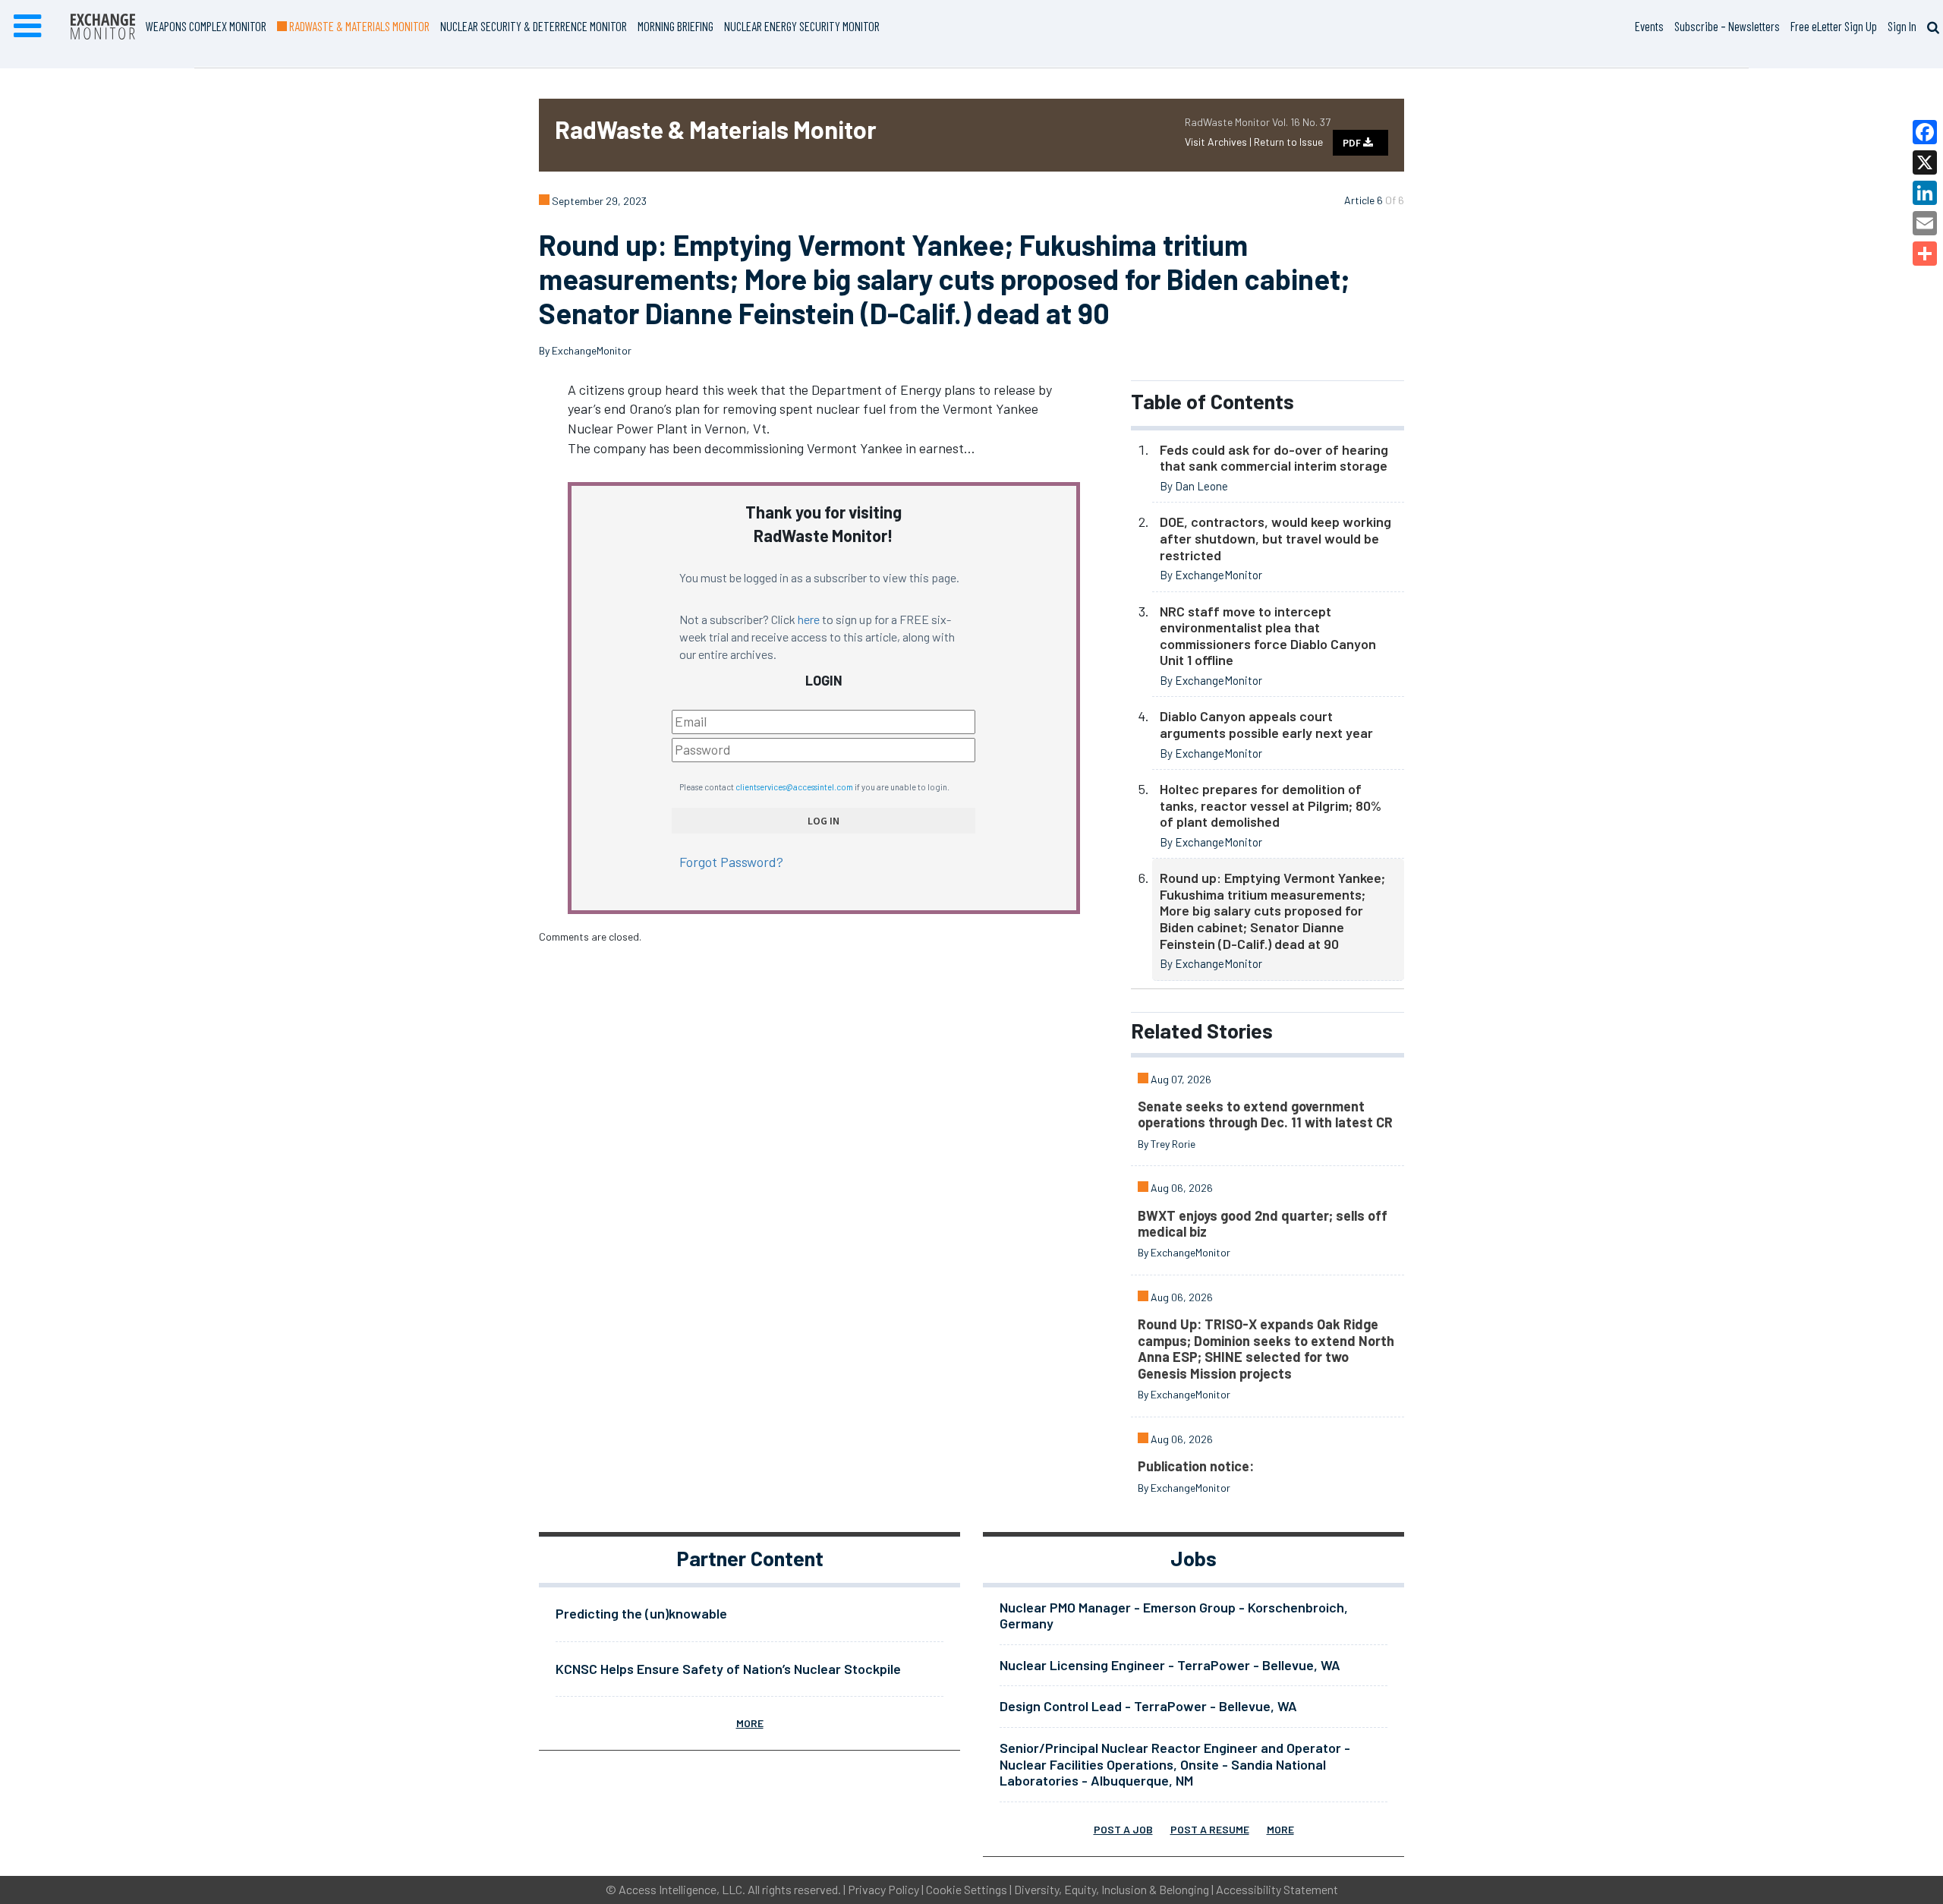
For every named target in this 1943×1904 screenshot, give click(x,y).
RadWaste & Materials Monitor (358, 26)
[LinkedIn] (1925, 193)
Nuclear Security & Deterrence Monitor (534, 26)
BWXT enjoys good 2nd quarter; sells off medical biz (1263, 1224)
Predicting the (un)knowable (641, 1613)
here (809, 619)
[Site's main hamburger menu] (27, 27)
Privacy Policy (883, 1889)
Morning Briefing (675, 26)
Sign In (1902, 26)
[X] (1925, 162)
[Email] (1925, 223)
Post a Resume (1210, 1829)
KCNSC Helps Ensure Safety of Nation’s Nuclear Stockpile (728, 1669)
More (750, 1723)
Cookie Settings (967, 1889)
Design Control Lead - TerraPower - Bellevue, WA (1148, 1706)
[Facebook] (1925, 132)
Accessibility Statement (1277, 1889)
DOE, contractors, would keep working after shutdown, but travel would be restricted (1275, 538)
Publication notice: (1196, 1466)
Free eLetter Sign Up (1834, 26)
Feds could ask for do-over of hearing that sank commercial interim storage (1274, 458)
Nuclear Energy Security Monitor (802, 26)
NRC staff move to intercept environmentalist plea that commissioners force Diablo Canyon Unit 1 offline (1268, 636)
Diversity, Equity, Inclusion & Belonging (1112, 1889)
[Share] (1925, 254)
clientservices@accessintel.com (794, 787)
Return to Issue (1288, 142)
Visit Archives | (1219, 142)
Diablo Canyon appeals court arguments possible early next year (1266, 724)
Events (1649, 26)
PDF (1353, 143)
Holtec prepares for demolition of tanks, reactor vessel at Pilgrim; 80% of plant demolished (1271, 805)
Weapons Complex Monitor (206, 26)
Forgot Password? (731, 862)
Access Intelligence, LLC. (682, 1889)
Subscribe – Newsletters (1727, 26)
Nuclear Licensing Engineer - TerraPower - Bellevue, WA (1170, 1665)
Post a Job (1123, 1829)
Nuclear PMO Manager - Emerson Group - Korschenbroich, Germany (1174, 1616)
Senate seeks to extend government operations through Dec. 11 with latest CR (1265, 1114)
